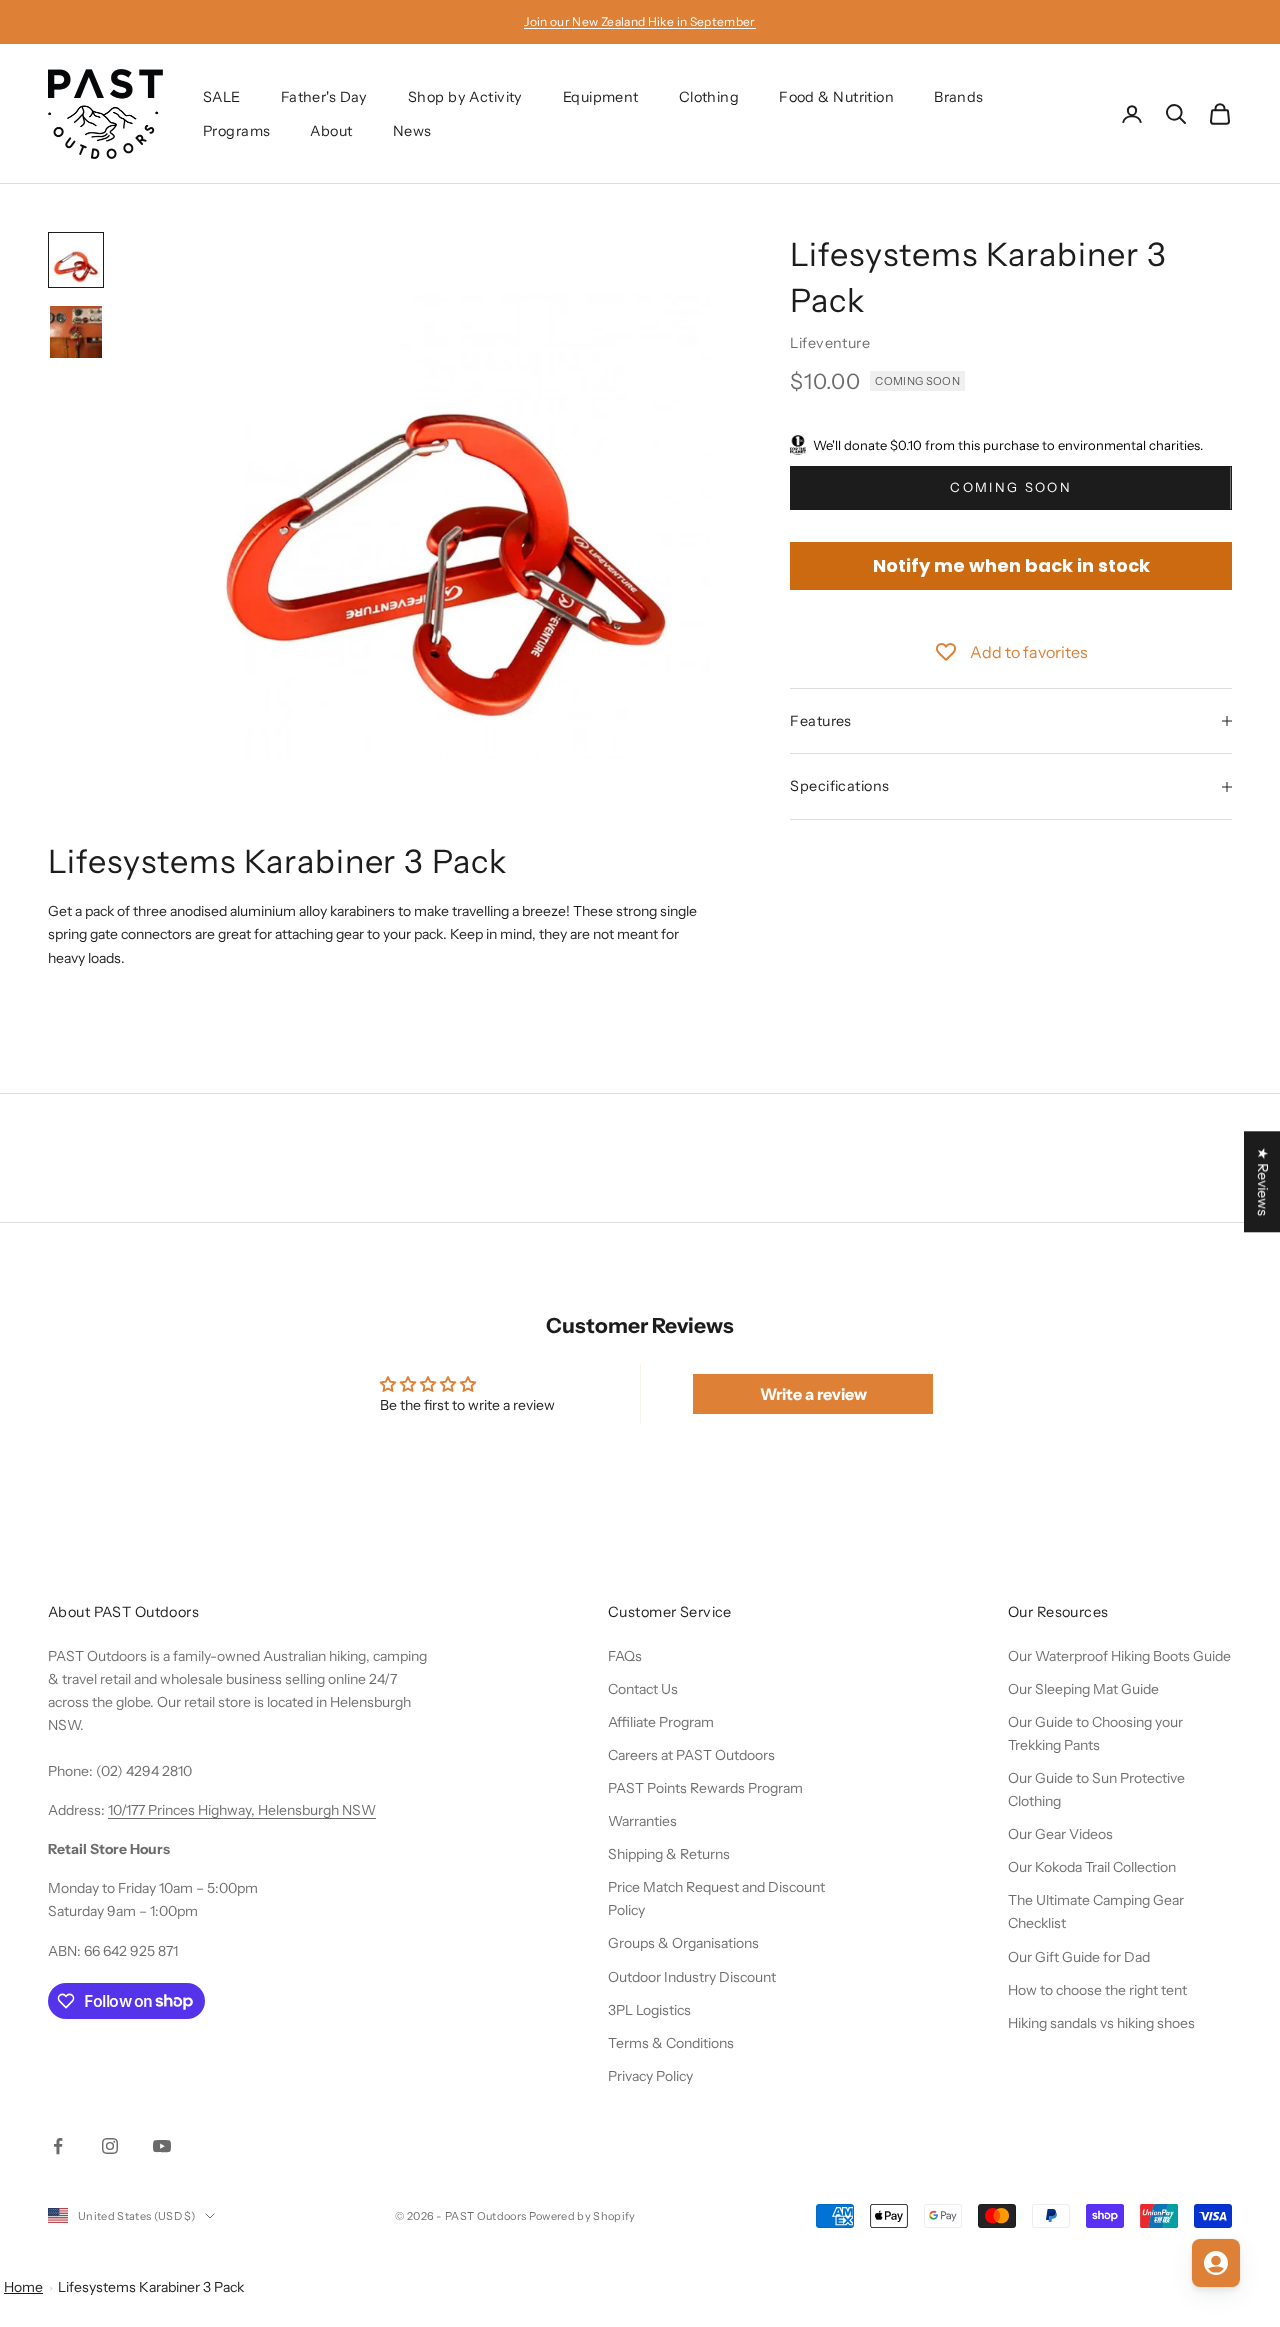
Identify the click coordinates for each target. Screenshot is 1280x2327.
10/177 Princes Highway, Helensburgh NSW (242, 1810)
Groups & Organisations (683, 1943)
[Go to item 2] (76, 332)
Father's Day (324, 97)
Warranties (642, 1821)
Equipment (601, 97)
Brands (959, 97)
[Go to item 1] (76, 260)
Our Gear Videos (1060, 1834)
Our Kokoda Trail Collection (1092, 1867)
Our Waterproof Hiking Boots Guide (1119, 1656)
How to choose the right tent (1097, 1990)
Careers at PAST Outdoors (691, 1755)
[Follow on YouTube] (162, 2146)
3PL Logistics (649, 2010)
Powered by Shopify (582, 2216)
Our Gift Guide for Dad (1079, 1957)
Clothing (709, 97)
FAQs (625, 1656)
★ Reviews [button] (1263, 1181)
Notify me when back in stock (1011, 565)
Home (23, 2287)
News (412, 131)
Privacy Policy (650, 2076)
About (331, 131)
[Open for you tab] (1216, 2263)
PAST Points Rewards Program (705, 1788)
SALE (222, 97)
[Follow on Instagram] (110, 2146)
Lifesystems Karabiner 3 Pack (151, 2287)
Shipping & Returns (669, 1854)
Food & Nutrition (836, 97)
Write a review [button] (813, 1394)
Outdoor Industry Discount (692, 1977)
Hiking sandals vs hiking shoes (1101, 2023)
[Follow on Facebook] (58, 2146)
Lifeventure (830, 343)
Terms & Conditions (671, 2043)
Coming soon (1011, 487)
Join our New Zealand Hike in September (640, 21)
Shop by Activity (465, 97)
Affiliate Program (661, 1722)
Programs (236, 131)
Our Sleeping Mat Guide (1083, 1689)
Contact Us (643, 1689)
